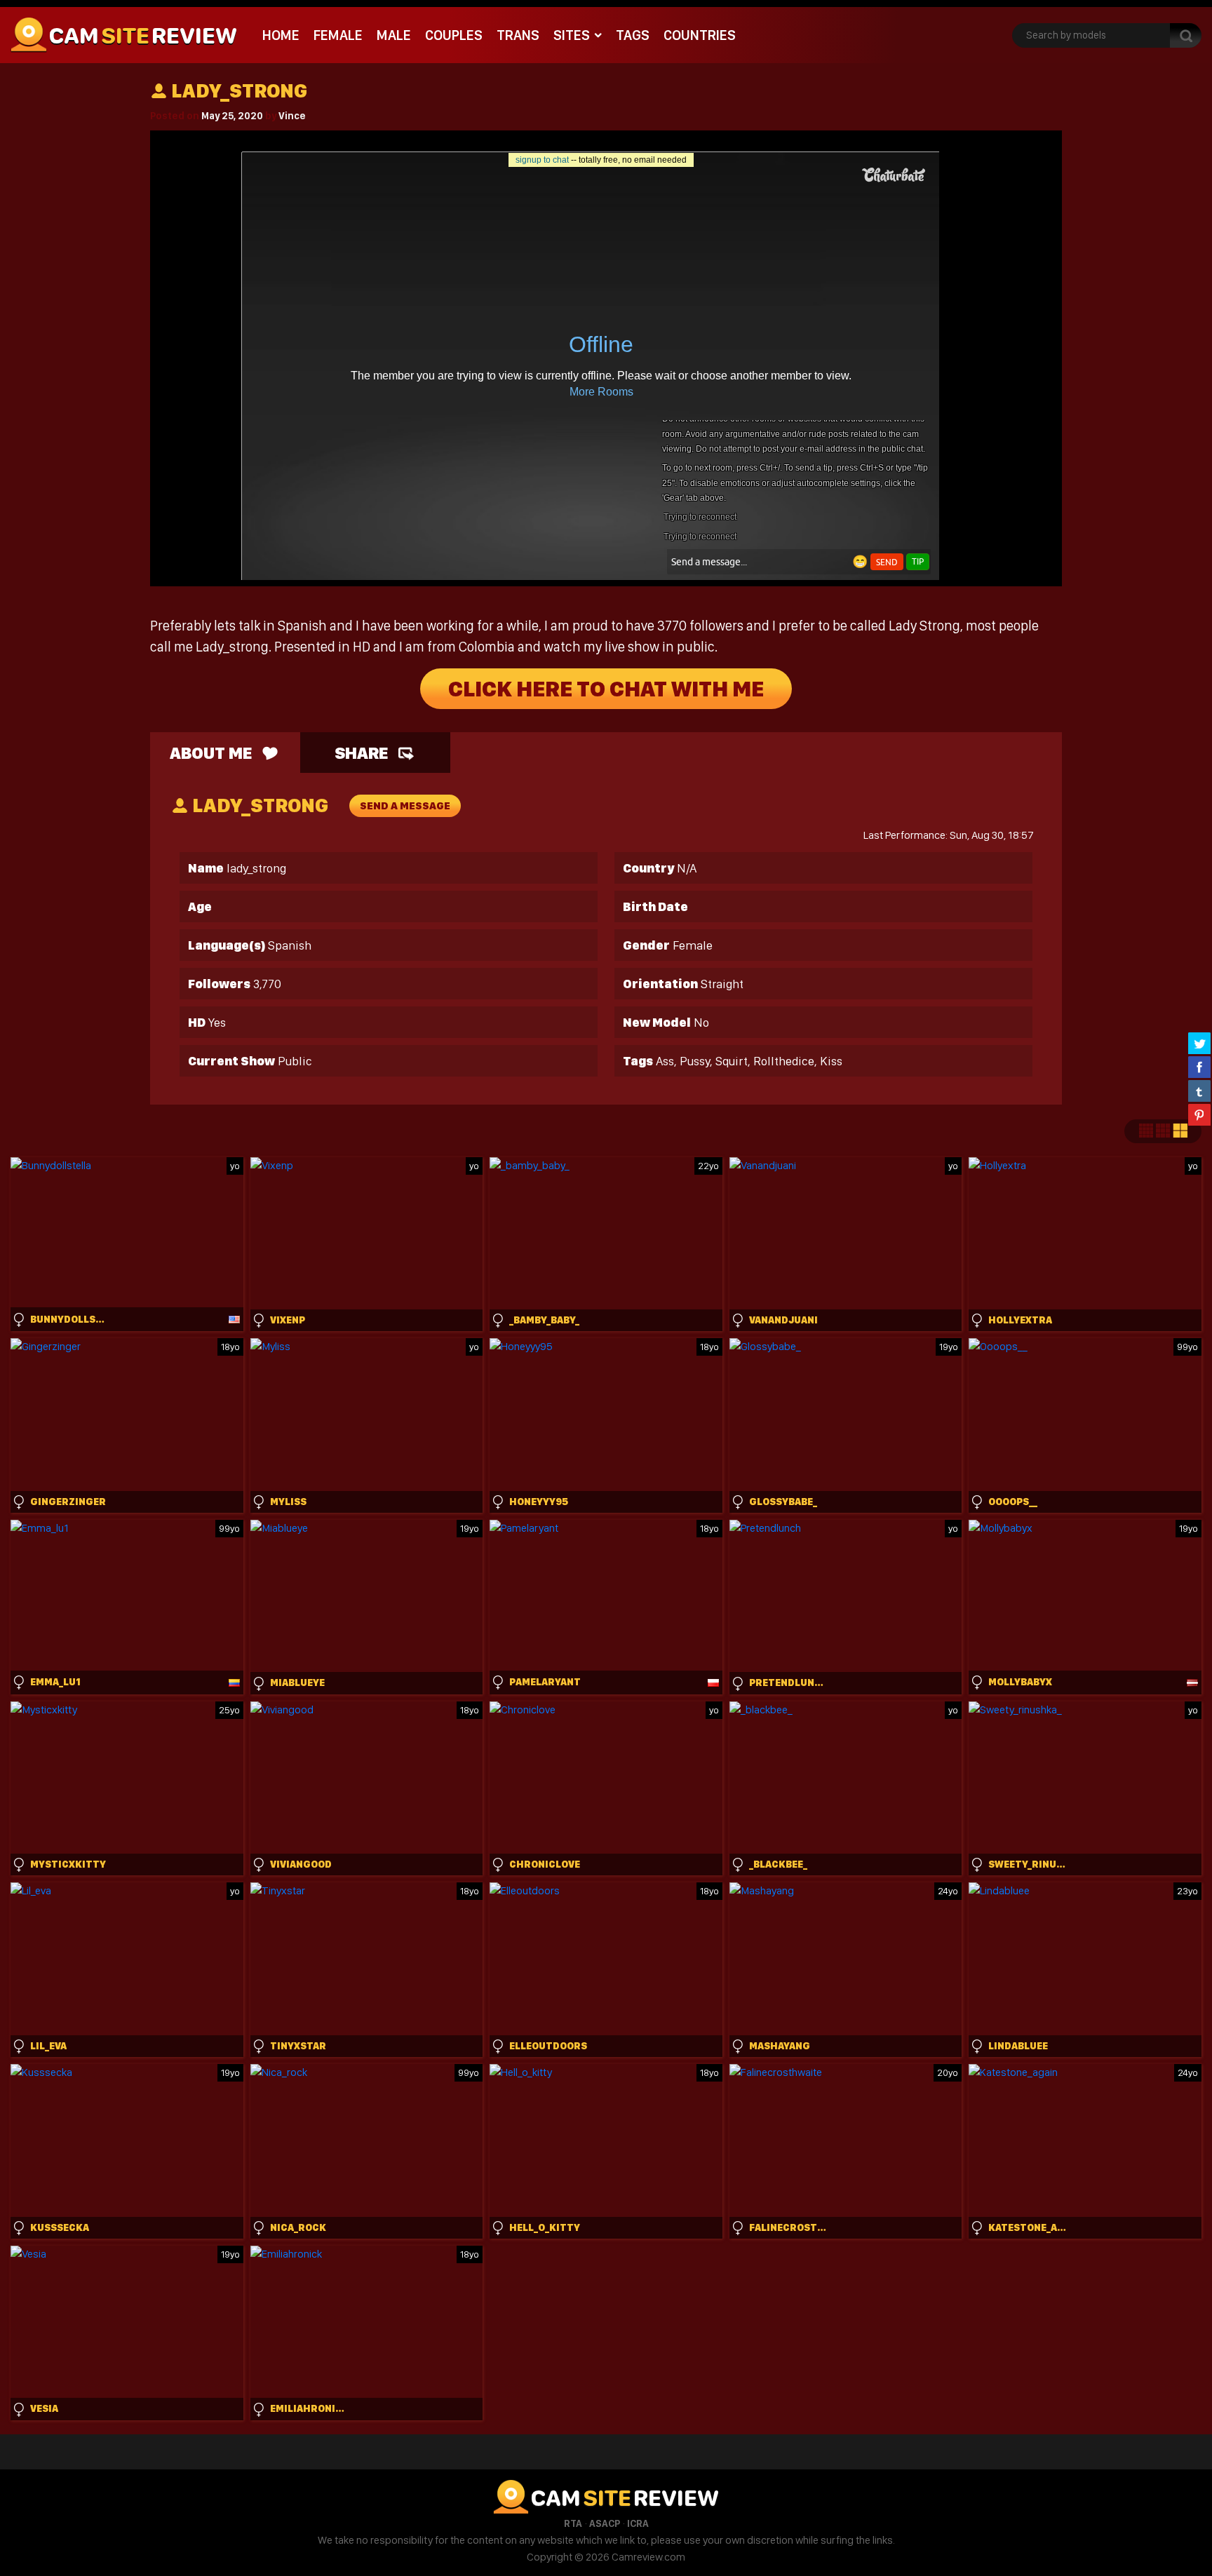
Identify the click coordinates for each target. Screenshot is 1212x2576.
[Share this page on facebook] (1199, 1067)
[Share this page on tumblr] (1199, 1091)
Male (394, 35)
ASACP (605, 2523)
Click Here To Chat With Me (606, 689)
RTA (573, 2523)
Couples (454, 35)
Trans (518, 35)
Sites (572, 35)
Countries (700, 35)
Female (338, 35)
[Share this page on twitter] (1199, 1043)
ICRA (638, 2523)
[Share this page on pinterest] (1199, 1114)
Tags (633, 35)
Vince (292, 116)
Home (281, 35)
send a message (405, 806)
